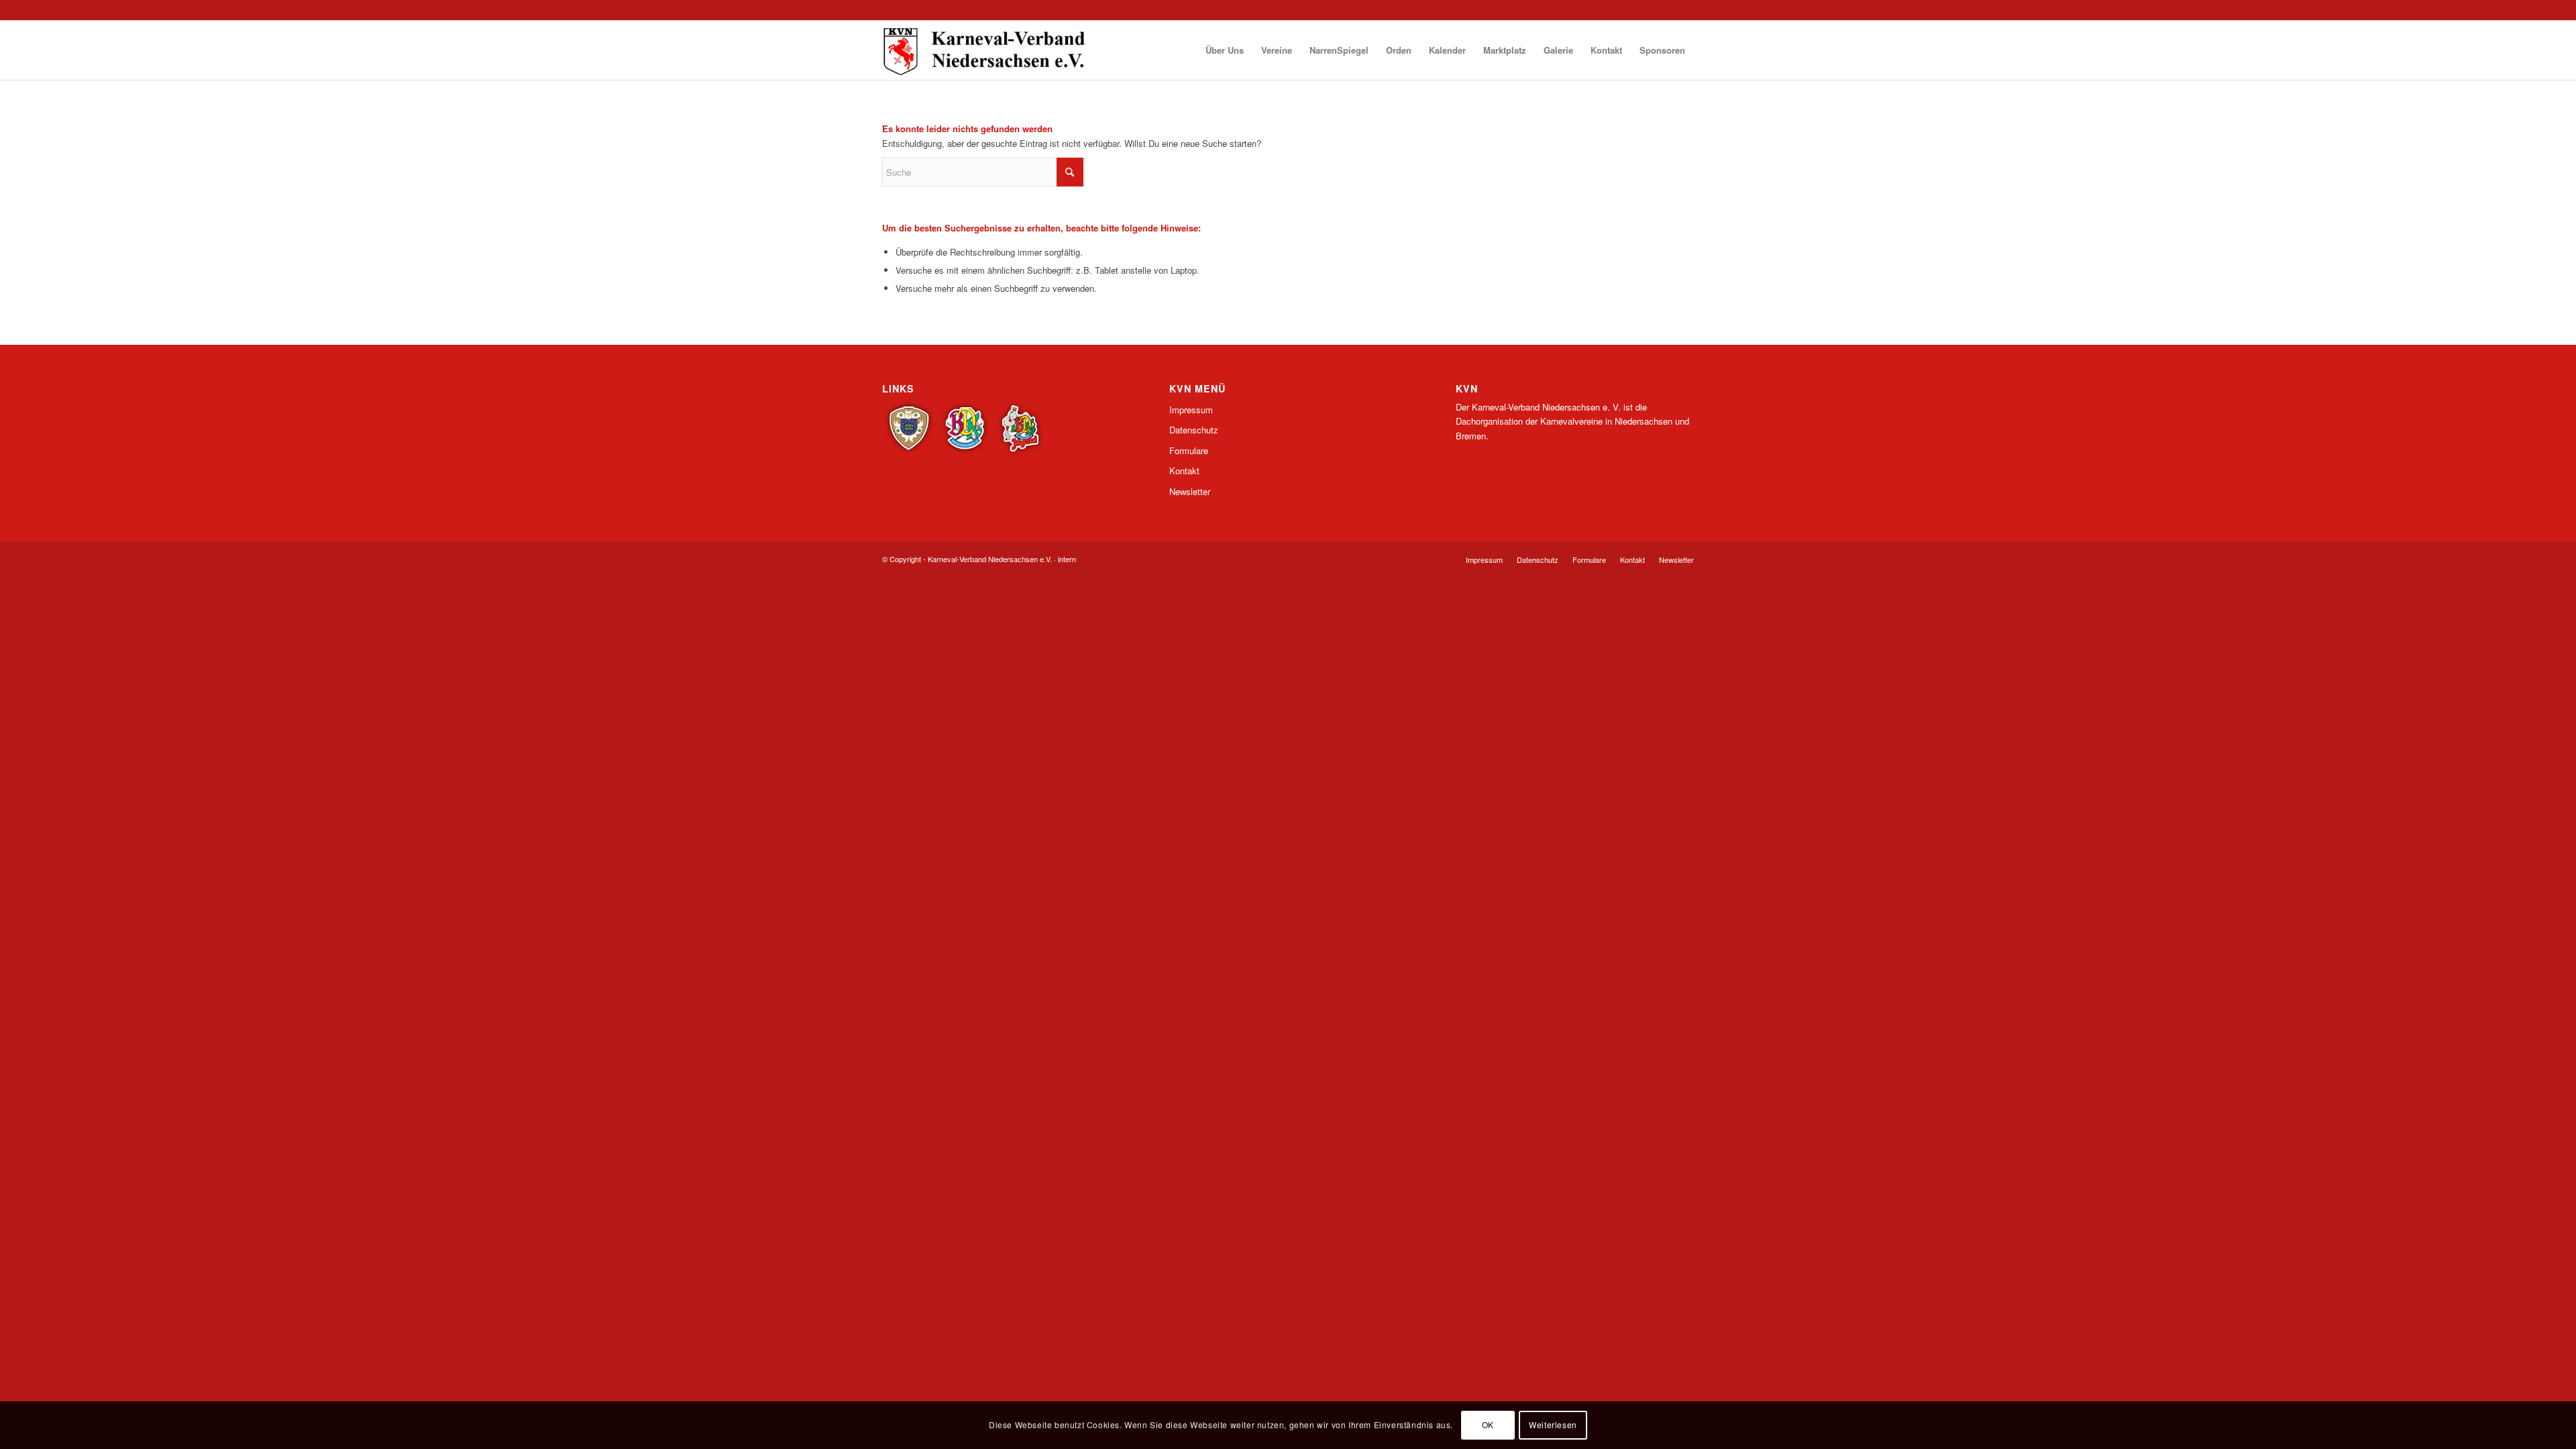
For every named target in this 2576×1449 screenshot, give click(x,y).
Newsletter (1190, 491)
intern (1067, 559)
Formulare (1189, 450)
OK (1488, 1425)
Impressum (1191, 410)
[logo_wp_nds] (986, 50)
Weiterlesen (1553, 1425)
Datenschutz (1194, 430)
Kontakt (1184, 471)
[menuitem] (1225, 50)
